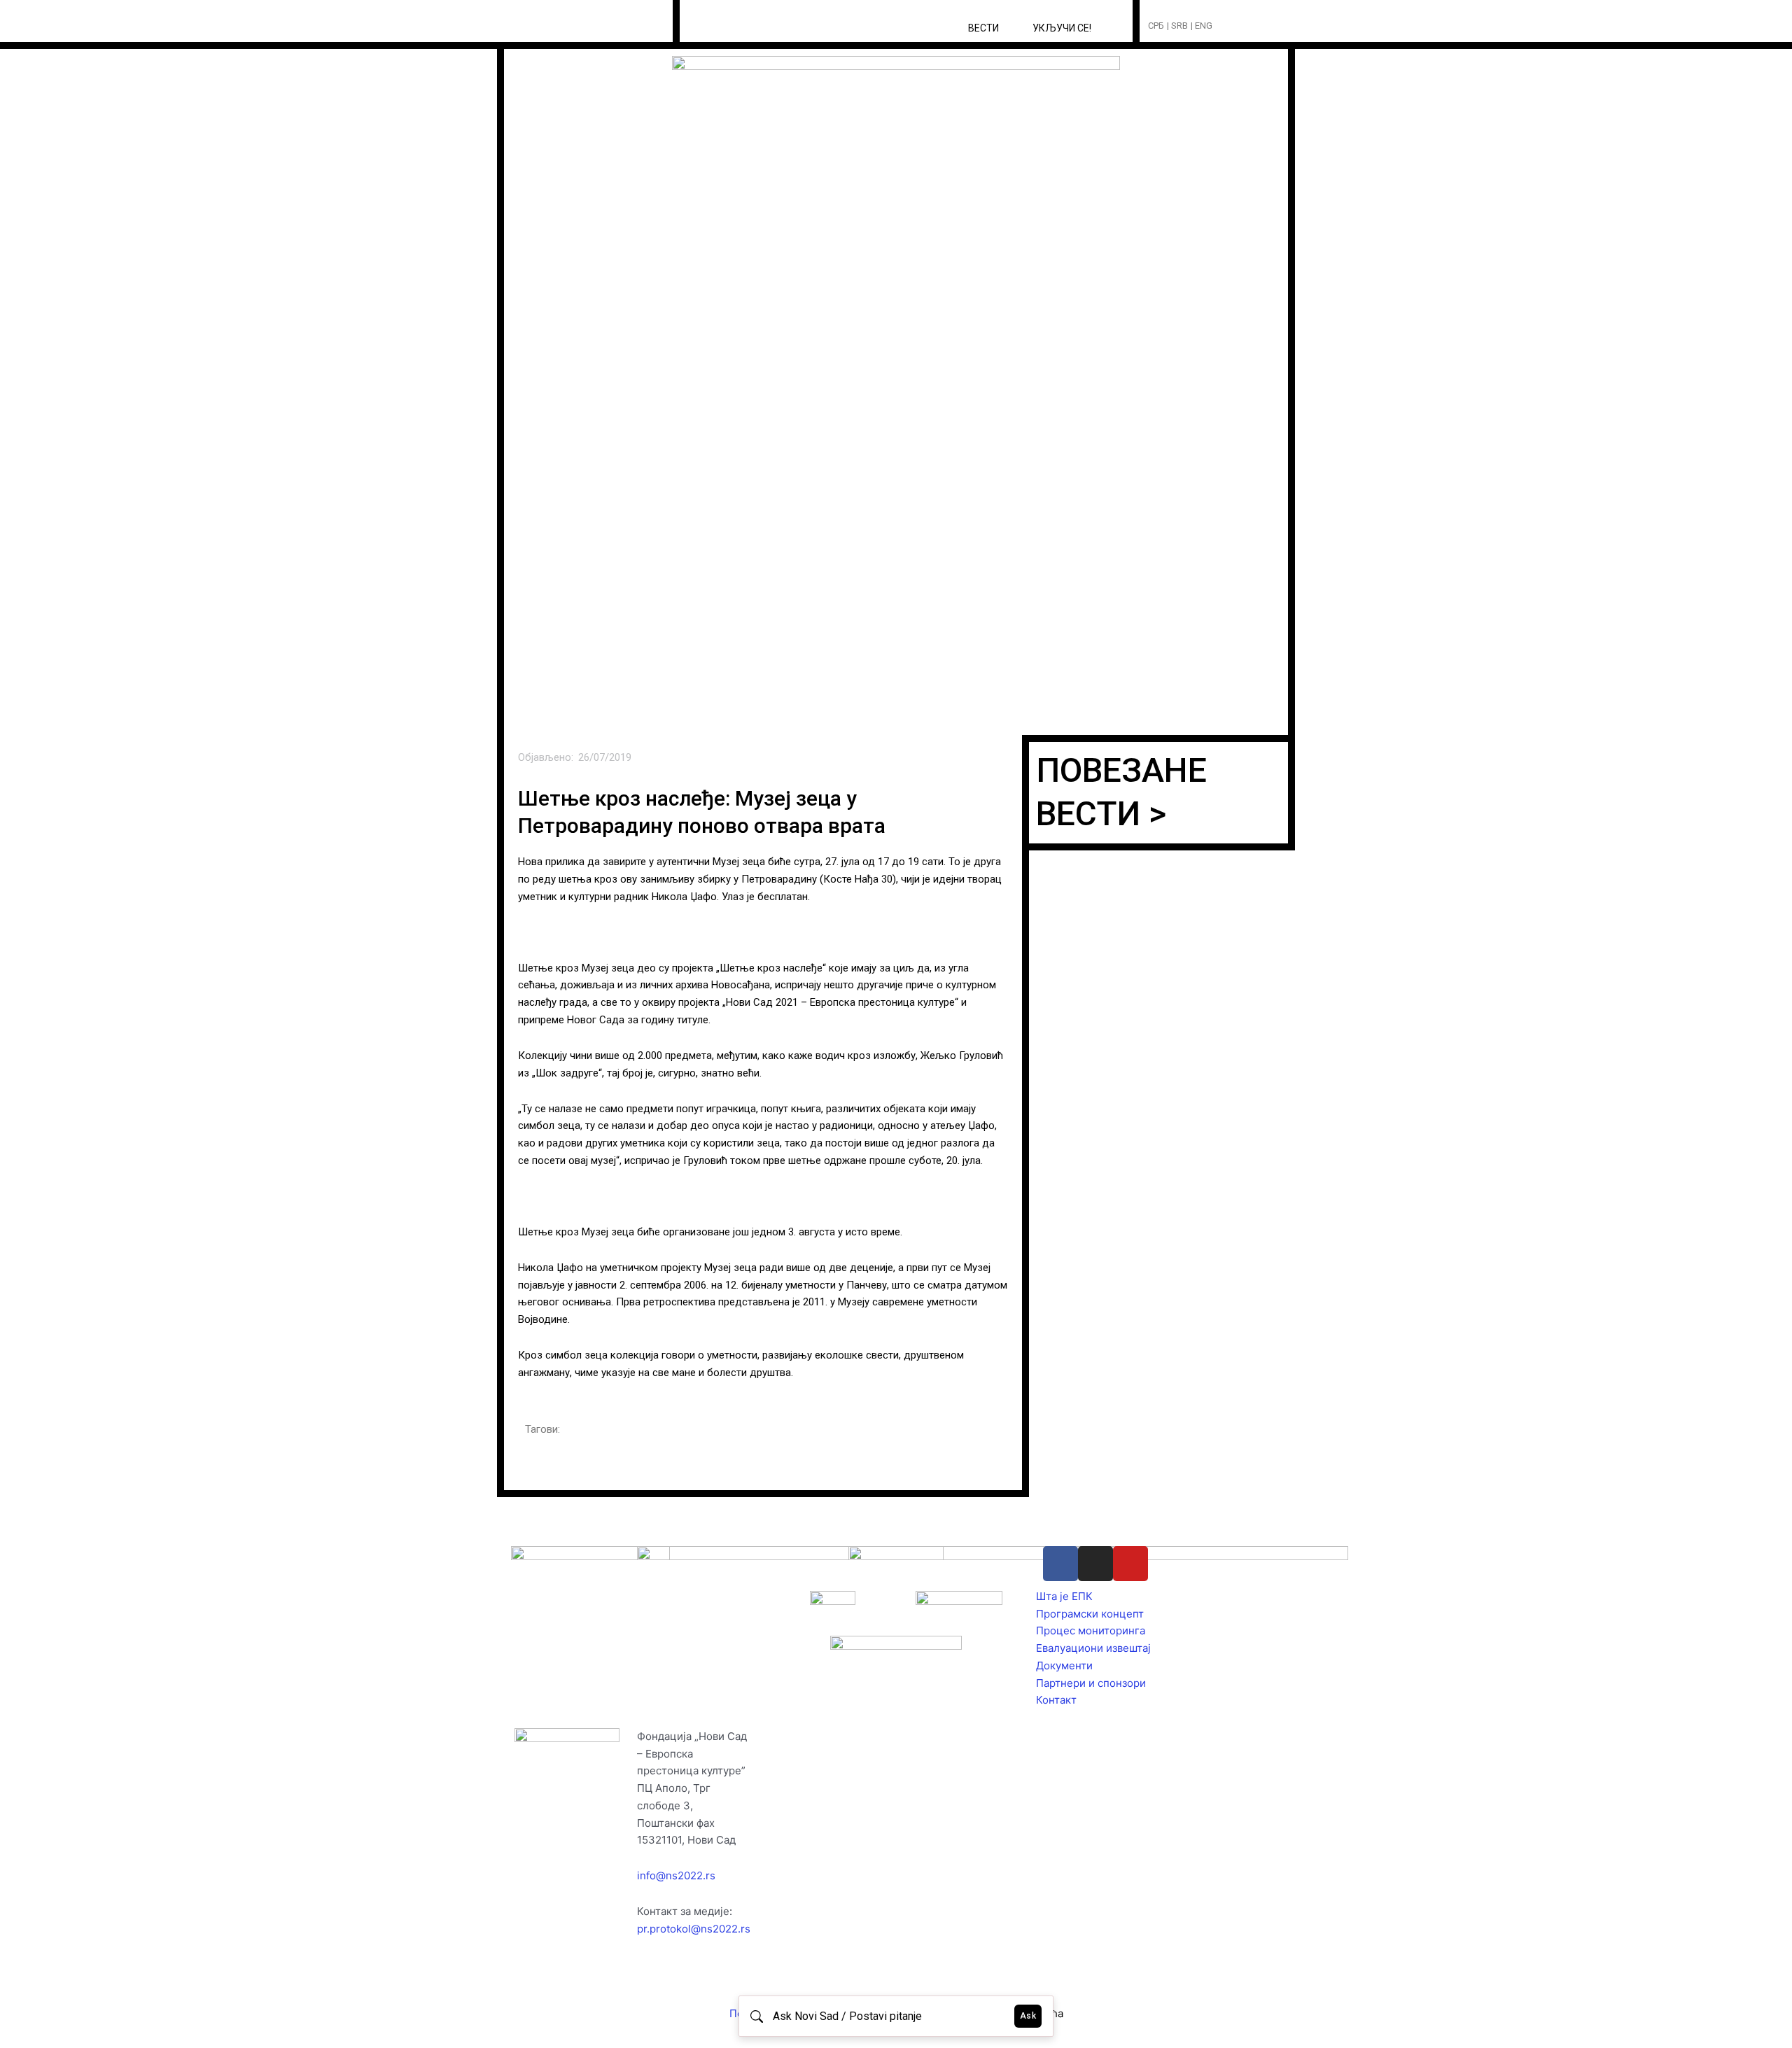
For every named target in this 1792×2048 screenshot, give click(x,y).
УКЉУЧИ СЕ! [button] (1062, 28)
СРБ (1156, 26)
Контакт (1056, 1700)
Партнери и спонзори (1091, 1683)
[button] (1249, 26)
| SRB (1177, 26)
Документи (1064, 1665)
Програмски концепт (1090, 1614)
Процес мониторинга (1091, 1630)
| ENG (1202, 26)
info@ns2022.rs (676, 1875)
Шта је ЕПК (1064, 1596)
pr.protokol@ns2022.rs (694, 1929)
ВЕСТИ (983, 28)
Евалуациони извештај (1093, 1648)
